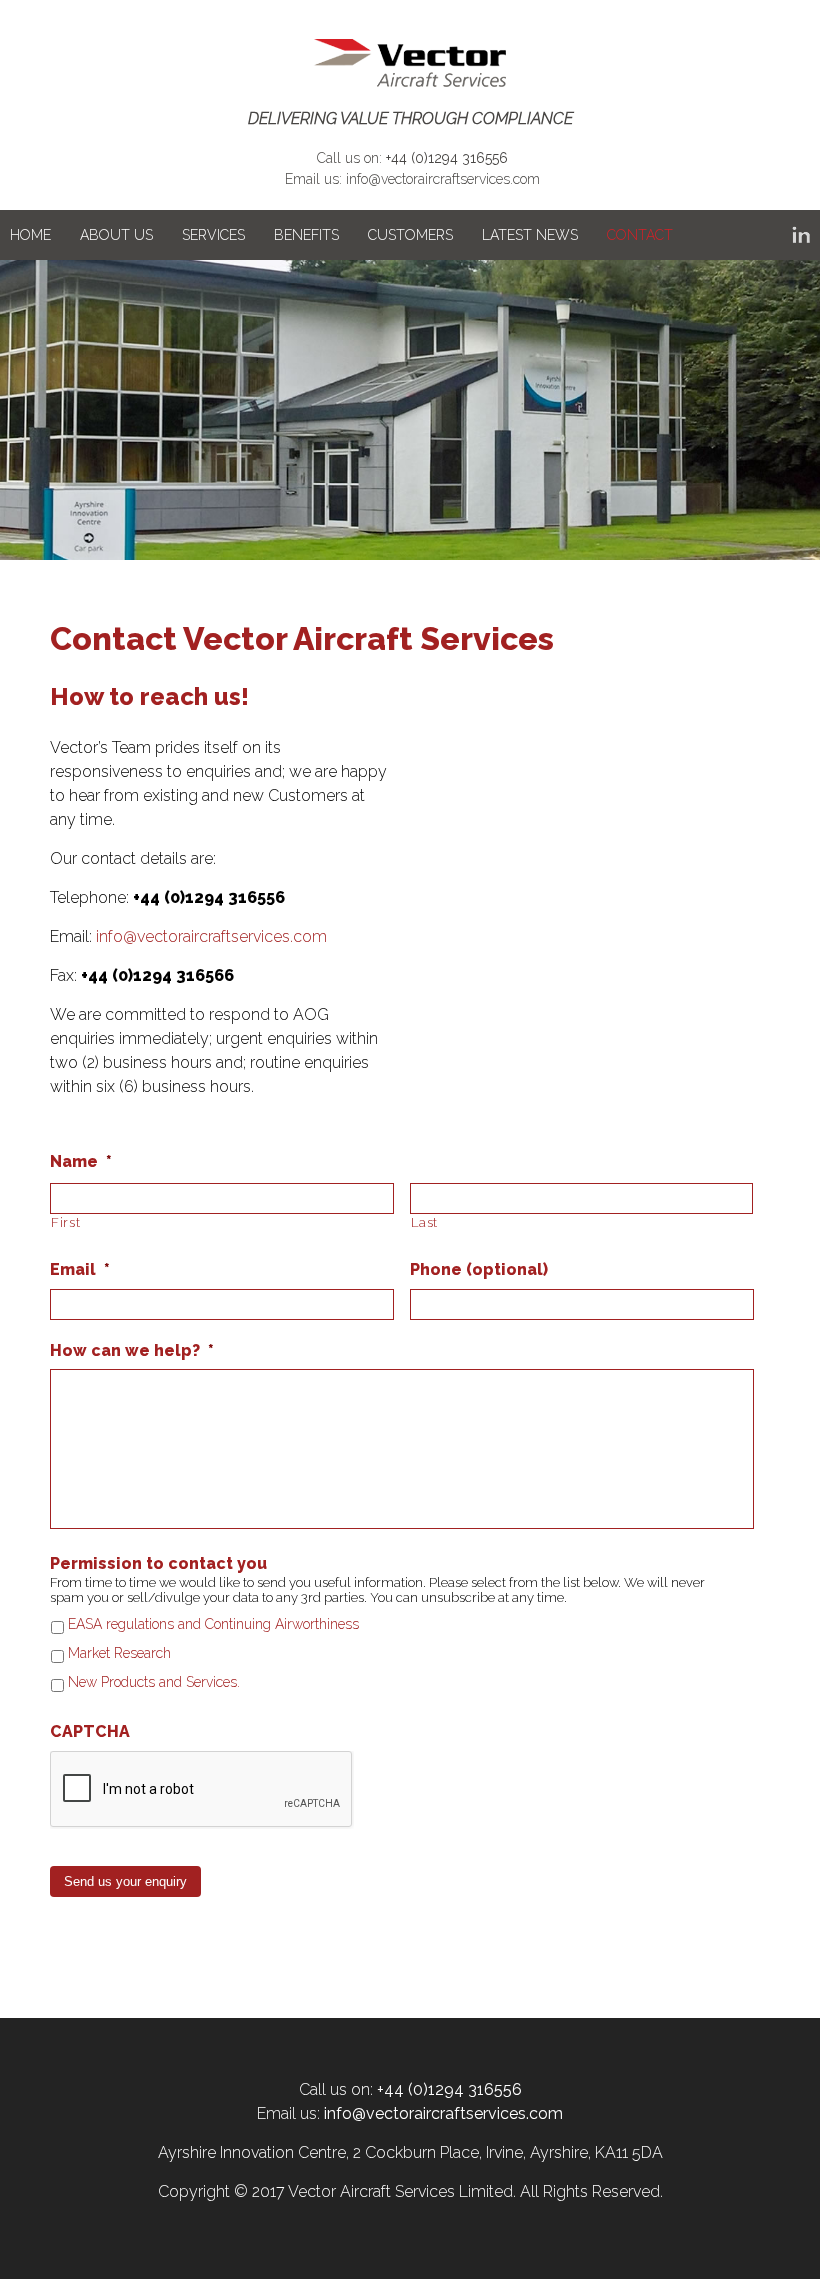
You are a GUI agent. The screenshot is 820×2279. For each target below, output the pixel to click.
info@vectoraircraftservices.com (443, 179)
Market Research (119, 1653)
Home (30, 235)
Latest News (530, 235)
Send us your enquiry (125, 1881)
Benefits (306, 235)
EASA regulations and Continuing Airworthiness (213, 1624)
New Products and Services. (154, 1682)
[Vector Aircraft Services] (410, 64)
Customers (410, 235)
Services (213, 235)
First (65, 1222)
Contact (640, 235)
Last (425, 1222)
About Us (116, 235)
